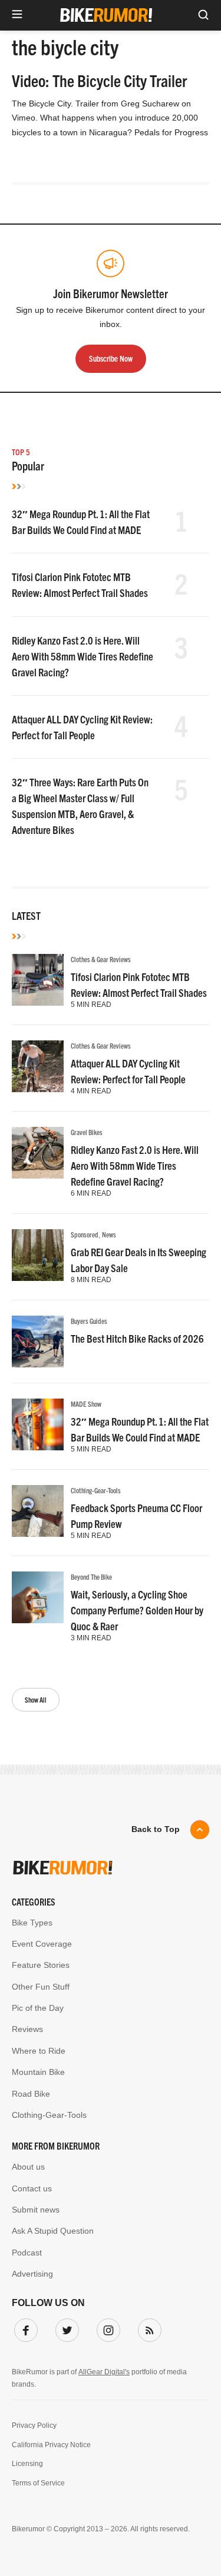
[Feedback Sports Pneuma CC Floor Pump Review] (38, 1511)
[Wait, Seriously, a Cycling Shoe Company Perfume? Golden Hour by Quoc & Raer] (38, 1597)
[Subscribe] (147, 2328)
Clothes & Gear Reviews (101, 959)
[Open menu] (17, 15)
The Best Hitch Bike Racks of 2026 (137, 1338)
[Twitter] (65, 2328)
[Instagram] (106, 2328)
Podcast (27, 2253)
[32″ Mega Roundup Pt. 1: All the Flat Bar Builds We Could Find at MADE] (38, 1424)
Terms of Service (38, 2483)
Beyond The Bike (91, 1576)
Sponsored (85, 1234)
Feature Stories (41, 1965)
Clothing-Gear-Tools (96, 1490)
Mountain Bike (38, 2072)
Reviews (27, 2029)
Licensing (27, 2464)
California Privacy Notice (51, 2445)
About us (28, 2167)
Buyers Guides (89, 1321)
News (109, 1234)
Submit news (36, 2210)
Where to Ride (39, 2051)
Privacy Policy (34, 2425)
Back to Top (156, 1829)
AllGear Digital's (104, 2372)
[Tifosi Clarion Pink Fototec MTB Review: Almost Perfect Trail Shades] (38, 980)
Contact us (32, 2188)
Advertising (32, 2274)
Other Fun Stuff (41, 1987)
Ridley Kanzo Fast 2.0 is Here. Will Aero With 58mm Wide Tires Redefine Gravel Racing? (83, 656)
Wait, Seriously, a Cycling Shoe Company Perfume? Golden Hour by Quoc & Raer (137, 1610)
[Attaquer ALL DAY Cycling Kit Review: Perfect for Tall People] (38, 1066)
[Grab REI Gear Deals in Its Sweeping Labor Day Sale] (38, 1255)
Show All (36, 1699)
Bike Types (32, 1923)
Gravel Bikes (87, 1132)
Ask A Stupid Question (53, 2231)
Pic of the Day (38, 2008)
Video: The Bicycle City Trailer (99, 80)
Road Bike (31, 2094)
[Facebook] (24, 2328)
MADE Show (86, 1404)
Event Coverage (42, 1944)
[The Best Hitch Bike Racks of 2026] (38, 1342)
